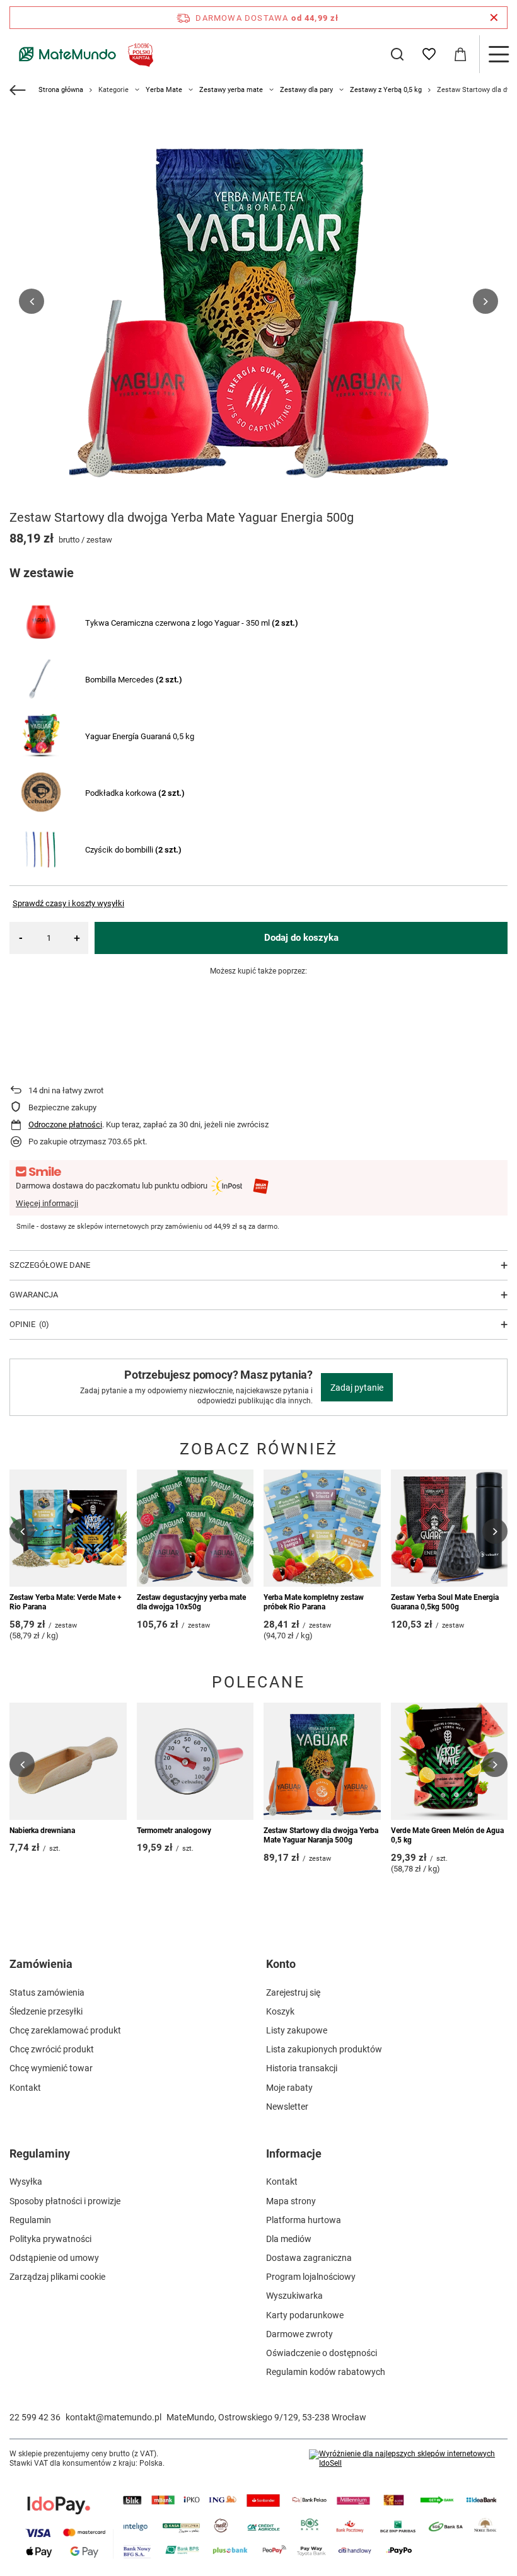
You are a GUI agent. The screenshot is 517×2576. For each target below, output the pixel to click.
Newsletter (287, 2107)
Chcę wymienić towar (51, 2068)
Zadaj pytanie (357, 1388)
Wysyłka (26, 2182)
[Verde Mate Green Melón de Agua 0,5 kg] (450, 1761)
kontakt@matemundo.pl (113, 2417)
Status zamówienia (47, 1992)
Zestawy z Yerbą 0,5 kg (386, 90)
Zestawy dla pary (306, 90)
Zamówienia (41, 1964)
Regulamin (30, 2220)
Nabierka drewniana (42, 1831)
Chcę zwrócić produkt (52, 2049)
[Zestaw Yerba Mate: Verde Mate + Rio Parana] (68, 1528)
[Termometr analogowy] (195, 1761)
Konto (281, 1964)
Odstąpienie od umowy (54, 2258)
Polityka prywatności (50, 2239)
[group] (258, 301)
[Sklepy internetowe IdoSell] (408, 2459)
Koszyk (280, 2011)
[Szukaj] (397, 54)
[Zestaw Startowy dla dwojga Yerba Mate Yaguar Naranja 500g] (322, 1761)
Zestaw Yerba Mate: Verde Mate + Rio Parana (66, 1602)
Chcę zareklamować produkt (65, 2030)
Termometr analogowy (174, 1831)
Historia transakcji (302, 2068)
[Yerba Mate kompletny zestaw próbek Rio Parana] (322, 1528)
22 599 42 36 (35, 2417)
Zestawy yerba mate (231, 90)
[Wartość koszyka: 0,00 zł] (460, 54)
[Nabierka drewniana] (68, 1761)
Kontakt (25, 2088)
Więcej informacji (47, 1203)
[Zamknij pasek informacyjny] (494, 18)
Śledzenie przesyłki (46, 2011)
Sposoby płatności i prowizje (65, 2201)
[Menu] (498, 54)
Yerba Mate (164, 90)
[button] (32, 301)
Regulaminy (40, 2153)
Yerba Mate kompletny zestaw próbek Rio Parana (314, 1602)
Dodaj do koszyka (301, 938)
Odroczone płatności (65, 1124)
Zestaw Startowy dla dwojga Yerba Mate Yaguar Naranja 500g (321, 1836)
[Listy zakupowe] (429, 54)
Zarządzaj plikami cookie (57, 2277)
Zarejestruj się (293, 1992)
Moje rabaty (289, 2088)
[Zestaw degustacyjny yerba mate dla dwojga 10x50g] (195, 1528)
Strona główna (61, 90)
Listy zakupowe (297, 2030)
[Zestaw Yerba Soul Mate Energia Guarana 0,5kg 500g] (450, 1528)
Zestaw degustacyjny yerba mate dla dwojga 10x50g (191, 1602)
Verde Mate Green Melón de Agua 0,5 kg (447, 1836)
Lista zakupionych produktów (324, 2049)
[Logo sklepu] (84, 54)
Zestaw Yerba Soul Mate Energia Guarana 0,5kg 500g (445, 1602)
